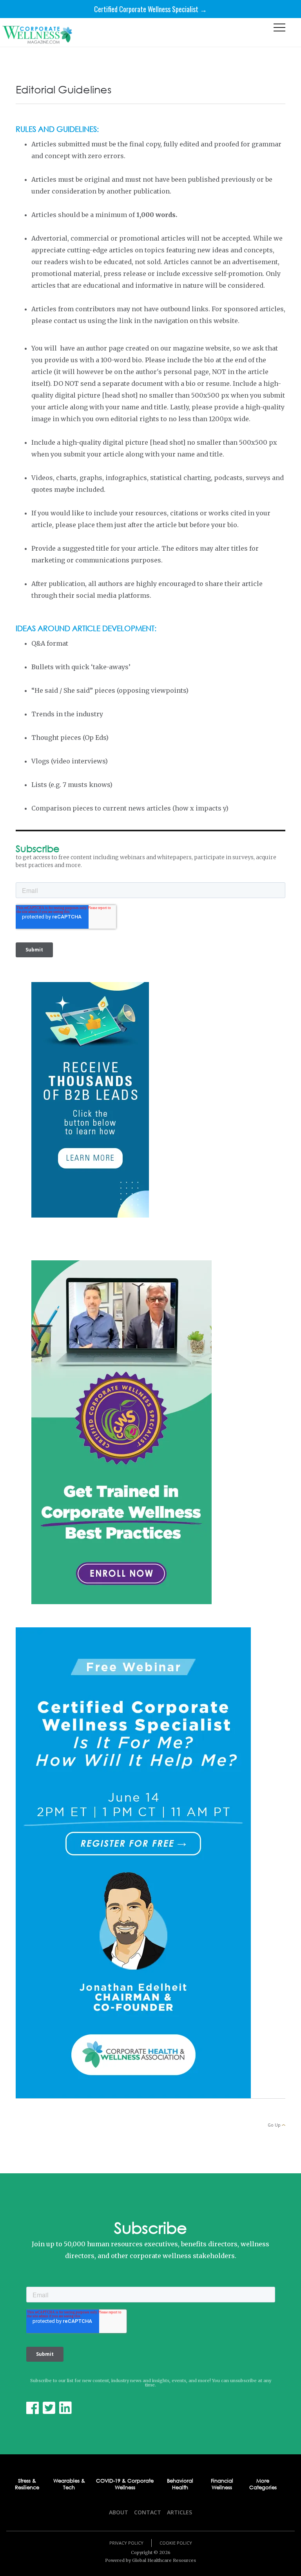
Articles (180, 2512)
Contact (148, 2512)
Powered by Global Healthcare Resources (150, 2560)
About (119, 2512)
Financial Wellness (222, 2484)
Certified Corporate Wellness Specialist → (150, 9)
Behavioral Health (180, 2484)
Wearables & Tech (69, 2484)
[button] (279, 29)
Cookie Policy (176, 2543)
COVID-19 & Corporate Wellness (125, 2484)
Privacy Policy (126, 2543)
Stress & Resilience (27, 2484)
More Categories (263, 2484)
